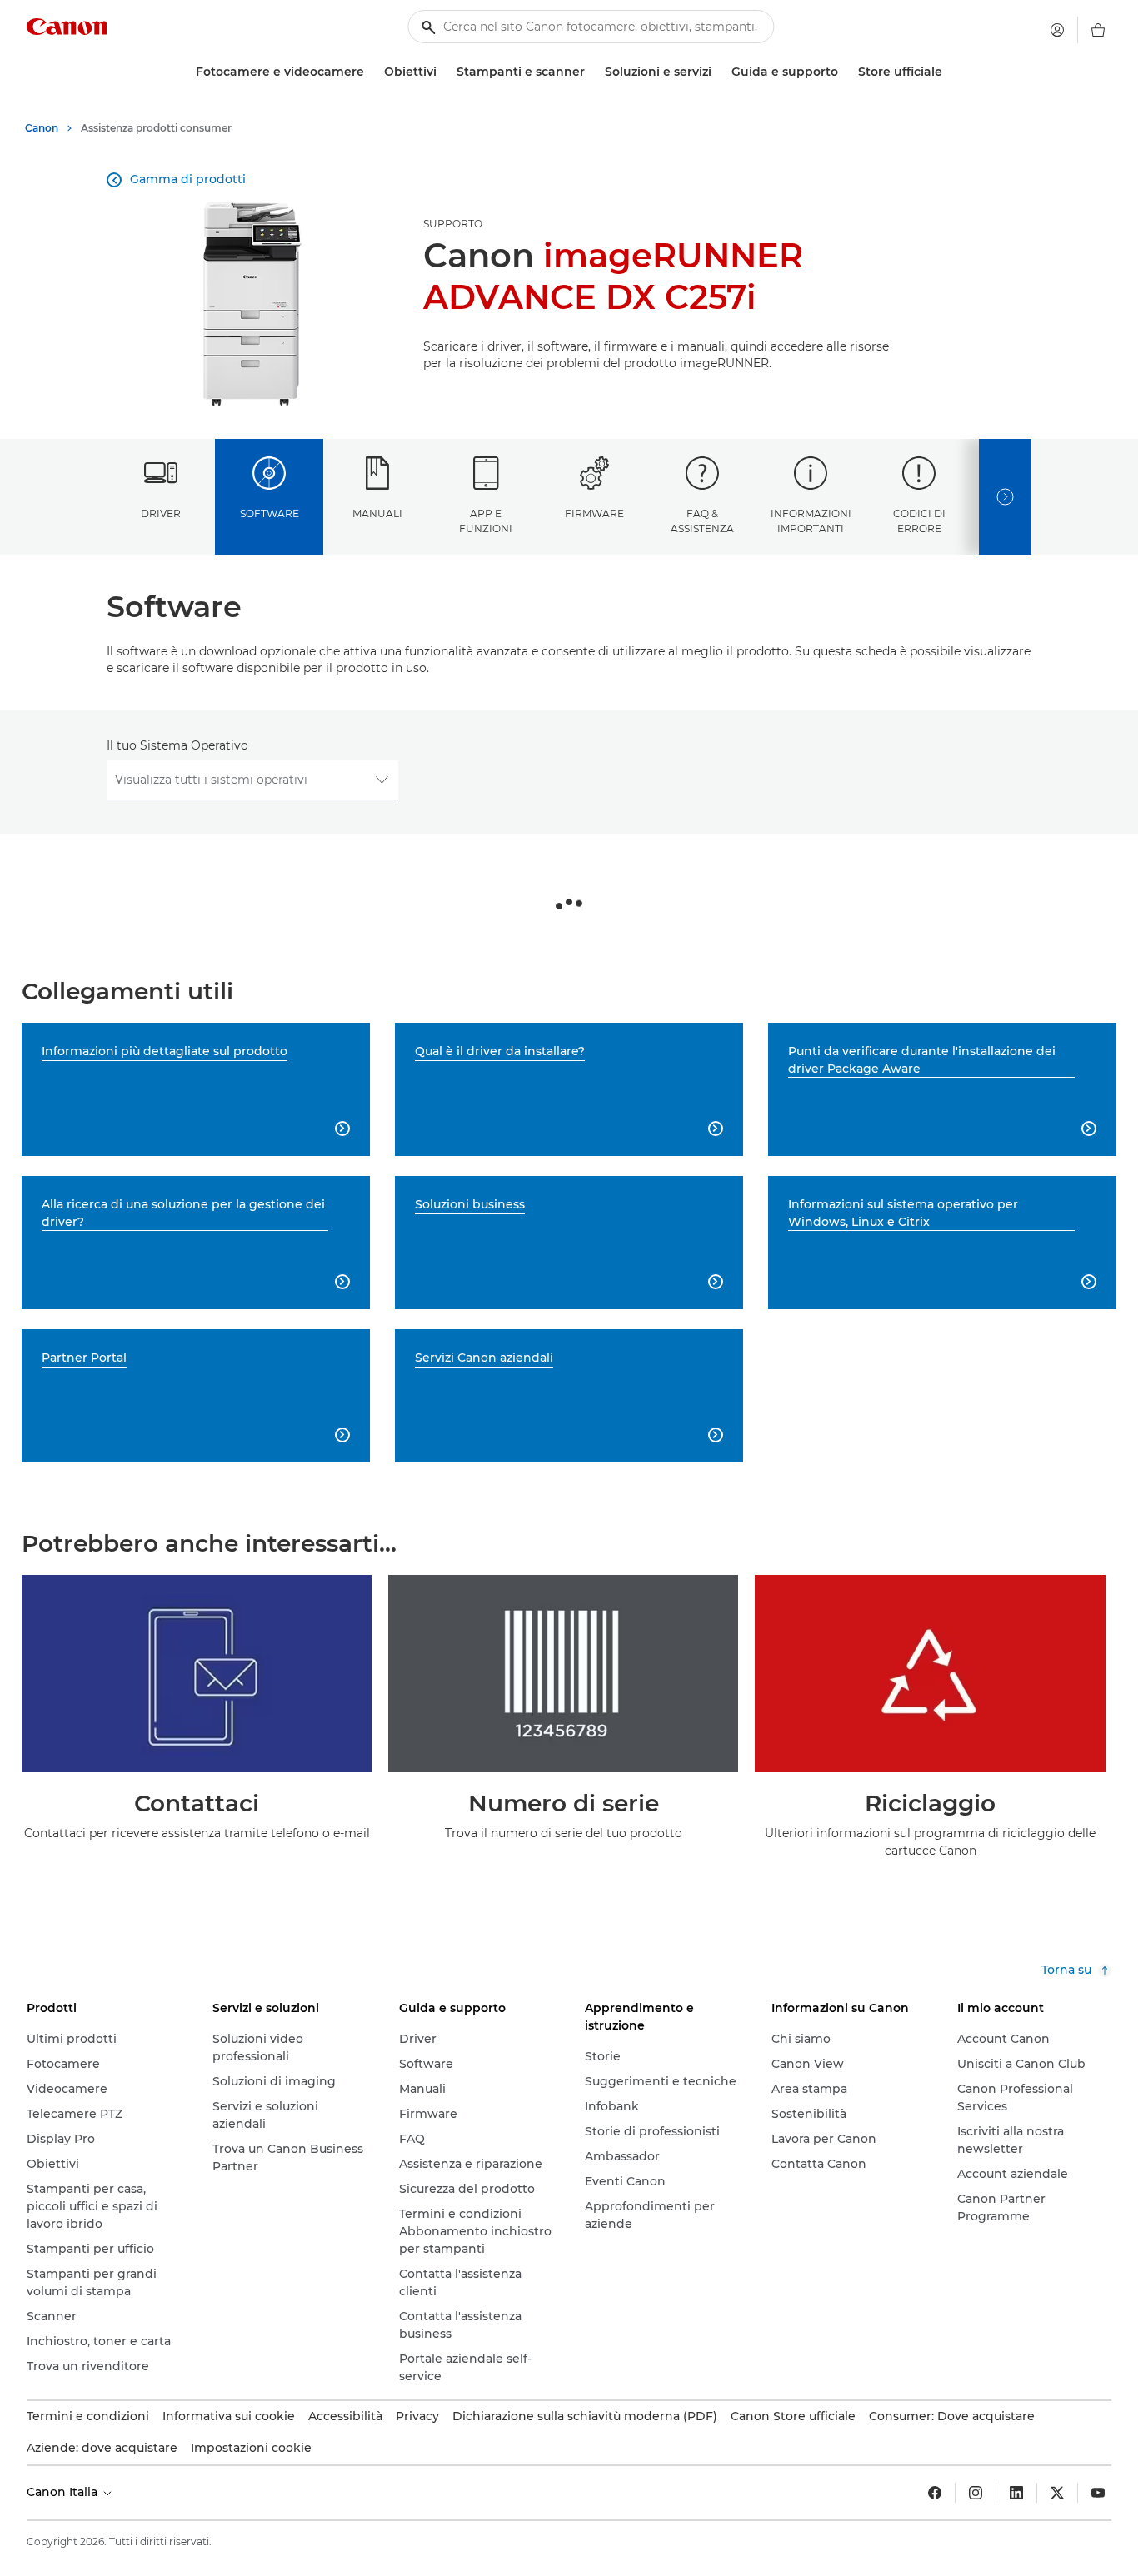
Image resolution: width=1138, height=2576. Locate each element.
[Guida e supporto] (845, 72)
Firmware (594, 513)
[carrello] (1098, 30)
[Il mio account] (1057, 30)
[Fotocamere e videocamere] (371, 72)
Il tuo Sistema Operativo (177, 745)
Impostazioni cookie (251, 2448)
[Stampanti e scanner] (591, 72)
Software (270, 513)
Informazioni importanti (811, 521)
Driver (161, 513)
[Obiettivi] (443, 72)
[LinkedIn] (1016, 2493)
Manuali (377, 513)
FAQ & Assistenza (702, 521)
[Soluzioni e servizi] (718, 72)
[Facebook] (935, 2493)
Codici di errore (919, 521)
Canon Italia (64, 2492)
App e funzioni (486, 521)
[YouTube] (1098, 2493)
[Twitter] (1057, 2493)
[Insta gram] (976, 2493)
